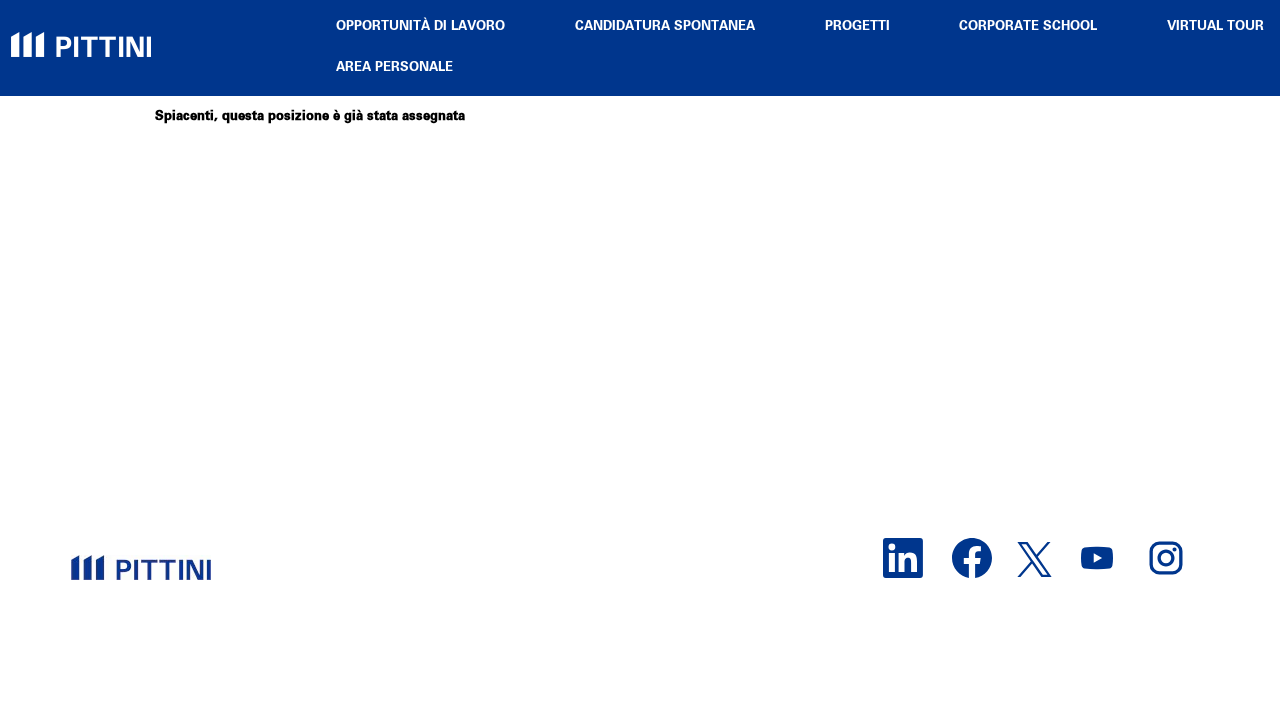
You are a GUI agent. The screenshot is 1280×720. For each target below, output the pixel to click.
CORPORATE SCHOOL (1028, 26)
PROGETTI (857, 26)
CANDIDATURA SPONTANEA (665, 26)
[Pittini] (81, 34)
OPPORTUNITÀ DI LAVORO (420, 26)
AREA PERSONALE (394, 67)
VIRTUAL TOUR (1215, 26)
